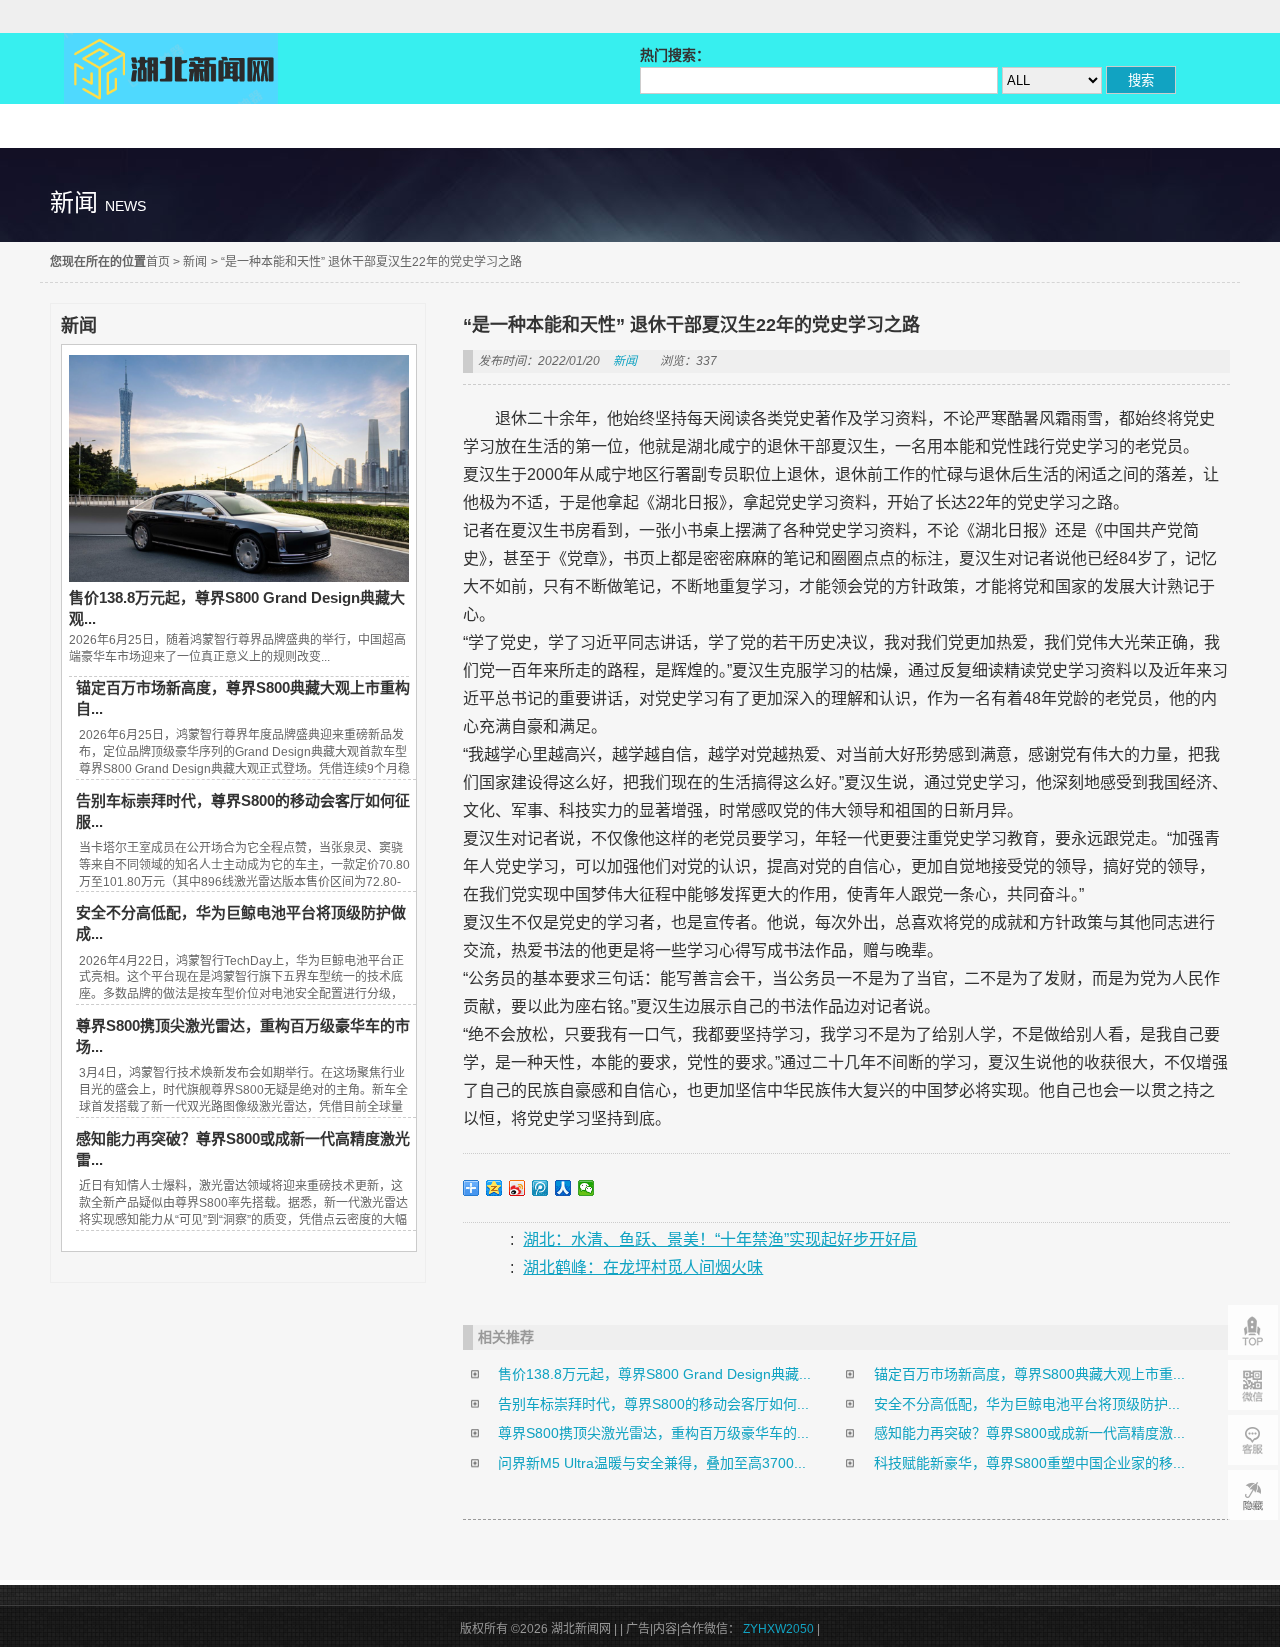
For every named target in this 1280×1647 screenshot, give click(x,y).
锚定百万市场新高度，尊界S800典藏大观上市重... (1029, 1374)
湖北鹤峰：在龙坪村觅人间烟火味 (643, 1267)
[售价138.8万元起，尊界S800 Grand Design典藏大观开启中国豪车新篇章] (239, 577)
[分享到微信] (586, 1188)
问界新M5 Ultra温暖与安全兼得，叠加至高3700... (652, 1463)
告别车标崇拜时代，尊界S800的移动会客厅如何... (653, 1404)
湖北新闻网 (171, 68)
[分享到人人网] (563, 1188)
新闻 (195, 262)
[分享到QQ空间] (494, 1188)
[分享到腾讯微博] (540, 1188)
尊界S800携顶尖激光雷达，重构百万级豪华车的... (653, 1433)
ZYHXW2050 (780, 1629)
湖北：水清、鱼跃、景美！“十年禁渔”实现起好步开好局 (720, 1239)
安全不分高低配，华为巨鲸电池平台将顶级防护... (1027, 1404)
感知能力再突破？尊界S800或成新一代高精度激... (1029, 1433)
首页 (158, 262)
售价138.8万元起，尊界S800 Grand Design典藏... (654, 1374)
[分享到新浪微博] (517, 1188)
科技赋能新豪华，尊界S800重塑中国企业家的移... (1029, 1463)
